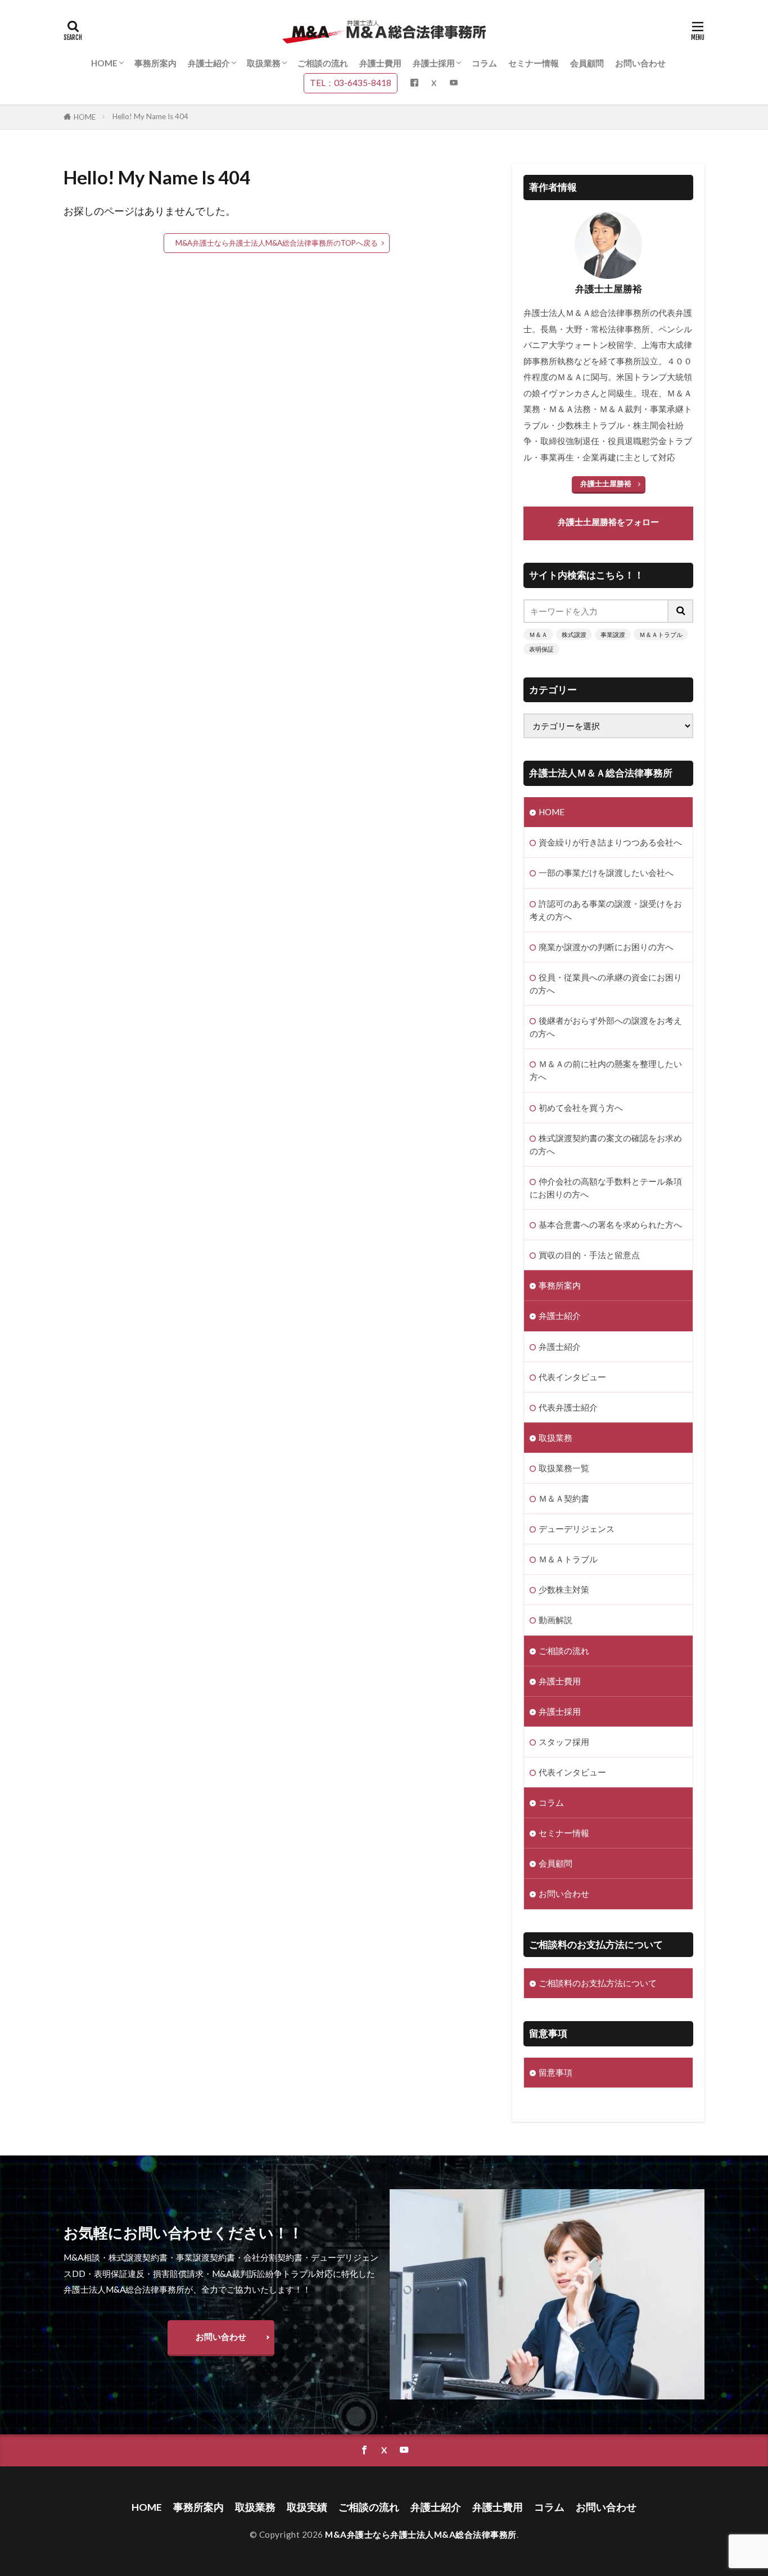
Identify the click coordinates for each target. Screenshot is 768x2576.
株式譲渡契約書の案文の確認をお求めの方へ (606, 1144)
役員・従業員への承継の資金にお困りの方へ (606, 984)
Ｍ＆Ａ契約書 (564, 1498)
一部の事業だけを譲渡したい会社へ (606, 873)
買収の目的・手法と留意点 (589, 1255)
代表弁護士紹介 (568, 1407)
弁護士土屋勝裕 (606, 483)
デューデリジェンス (577, 1529)
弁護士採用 (434, 63)
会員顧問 (587, 63)
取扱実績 (307, 2507)
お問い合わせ (640, 63)
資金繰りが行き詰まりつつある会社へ (610, 842)
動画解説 (555, 1620)
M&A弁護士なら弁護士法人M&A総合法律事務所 (421, 2534)
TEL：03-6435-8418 (351, 83)
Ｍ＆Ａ (538, 634)
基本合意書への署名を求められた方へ (610, 1224)
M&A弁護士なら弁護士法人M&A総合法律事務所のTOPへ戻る (277, 243)
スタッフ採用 (564, 1742)
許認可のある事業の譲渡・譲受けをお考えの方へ (606, 910)
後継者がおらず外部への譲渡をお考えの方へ (606, 1027)
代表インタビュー (572, 1377)
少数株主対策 (564, 1589)
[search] (681, 611)
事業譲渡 (613, 634)
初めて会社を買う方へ (581, 1108)
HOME (104, 63)
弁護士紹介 (209, 63)
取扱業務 (264, 63)
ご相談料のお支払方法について (598, 1983)
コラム (484, 63)
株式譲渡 (574, 634)
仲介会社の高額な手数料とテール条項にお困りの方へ (606, 1188)
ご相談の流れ (323, 63)
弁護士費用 (380, 63)
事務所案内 (155, 63)
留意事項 (555, 2072)
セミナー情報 (534, 63)
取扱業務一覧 (564, 1468)
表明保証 (541, 649)
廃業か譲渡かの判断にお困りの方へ (606, 947)
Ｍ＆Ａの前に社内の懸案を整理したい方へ (606, 1070)
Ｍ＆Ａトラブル (661, 634)
